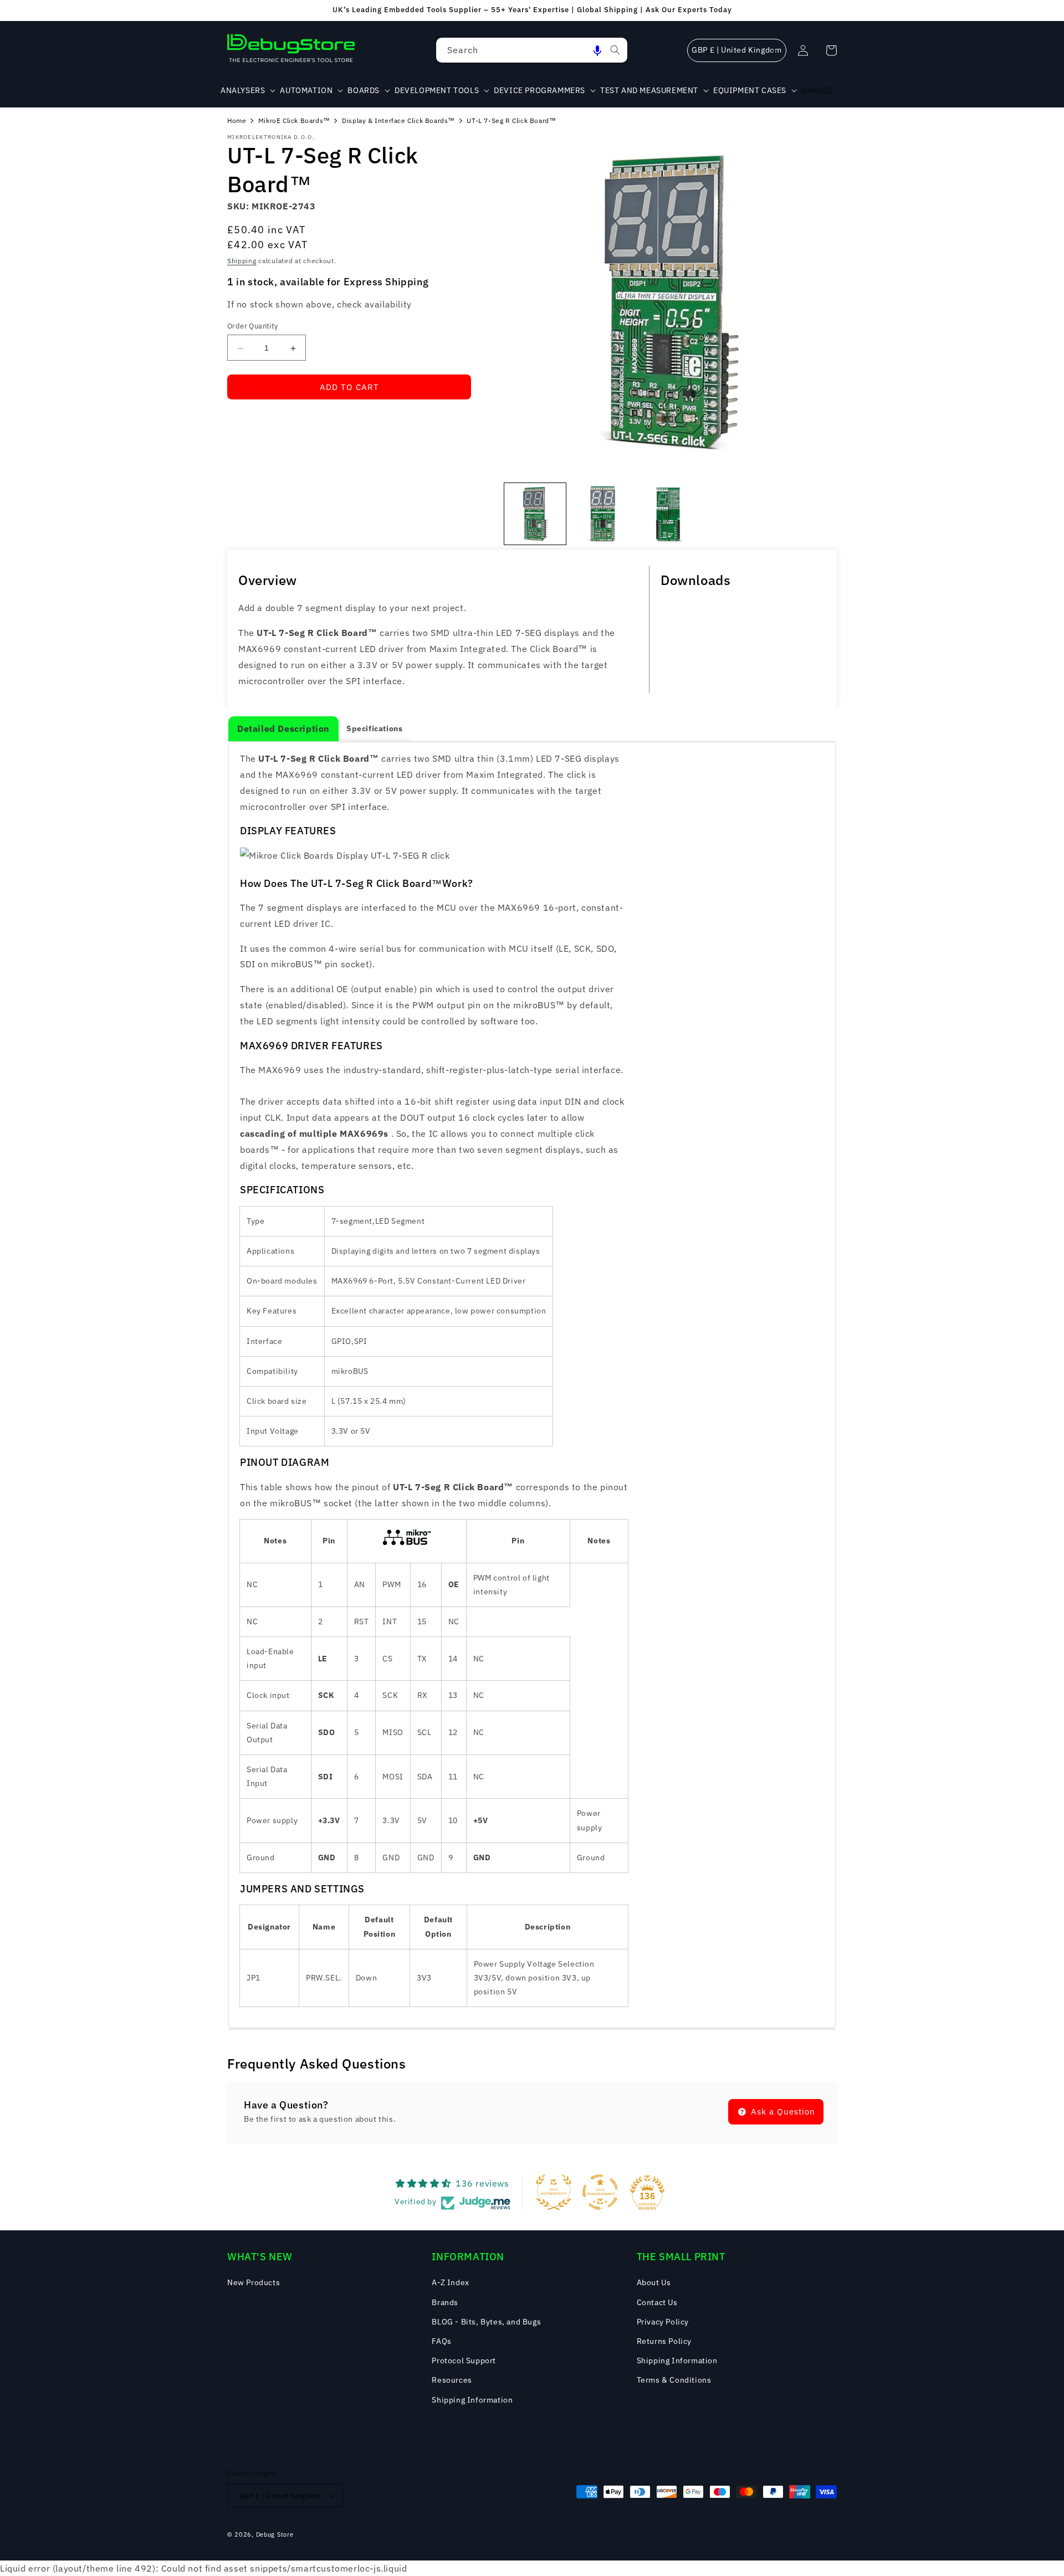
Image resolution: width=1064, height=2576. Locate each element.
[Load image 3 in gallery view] (669, 514)
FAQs (441, 2341)
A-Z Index (450, 2282)
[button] (597, 50)
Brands (445, 2302)
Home (237, 120)
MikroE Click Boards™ (294, 120)
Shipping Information (472, 2400)
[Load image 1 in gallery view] (535, 514)
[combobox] (532, 50)
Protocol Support (464, 2361)
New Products (254, 2282)
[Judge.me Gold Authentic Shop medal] (554, 2192)
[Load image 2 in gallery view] (602, 514)
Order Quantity (253, 327)
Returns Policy (664, 2341)
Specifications (374, 728)
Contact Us (657, 2302)
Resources (452, 2380)
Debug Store (275, 2534)
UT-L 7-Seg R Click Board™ (511, 120)
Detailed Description (283, 728)
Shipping (242, 261)
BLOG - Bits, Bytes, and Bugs (486, 2322)
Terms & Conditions (674, 2380)
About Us (654, 2282)
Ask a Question (782, 2111)
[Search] (615, 50)
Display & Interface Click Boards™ (398, 120)
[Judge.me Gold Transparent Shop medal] (600, 2192)
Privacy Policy (663, 2322)
